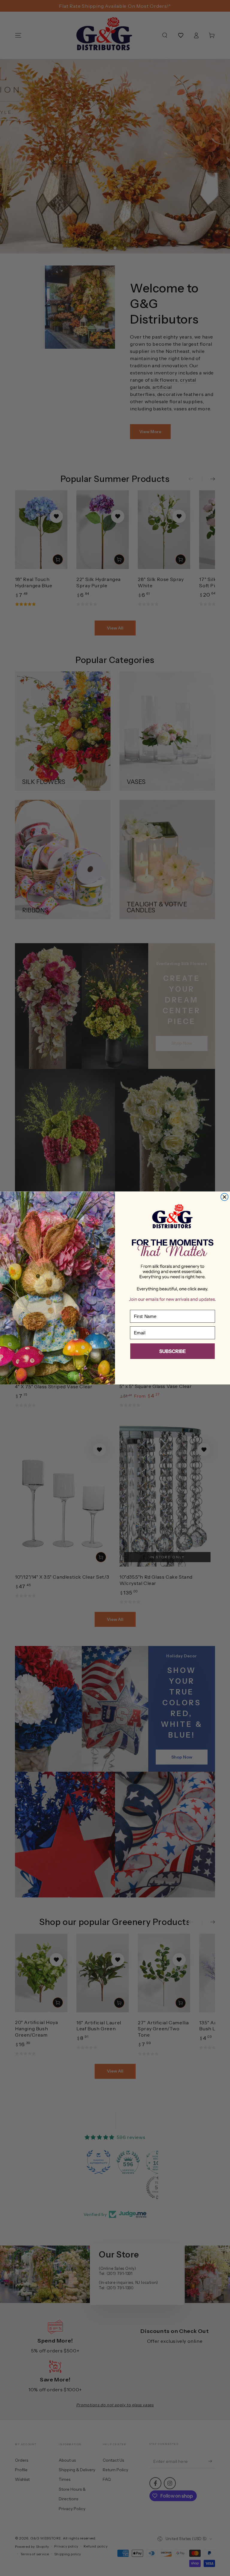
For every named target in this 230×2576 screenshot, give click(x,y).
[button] (172, 1352)
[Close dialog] (224, 1197)
